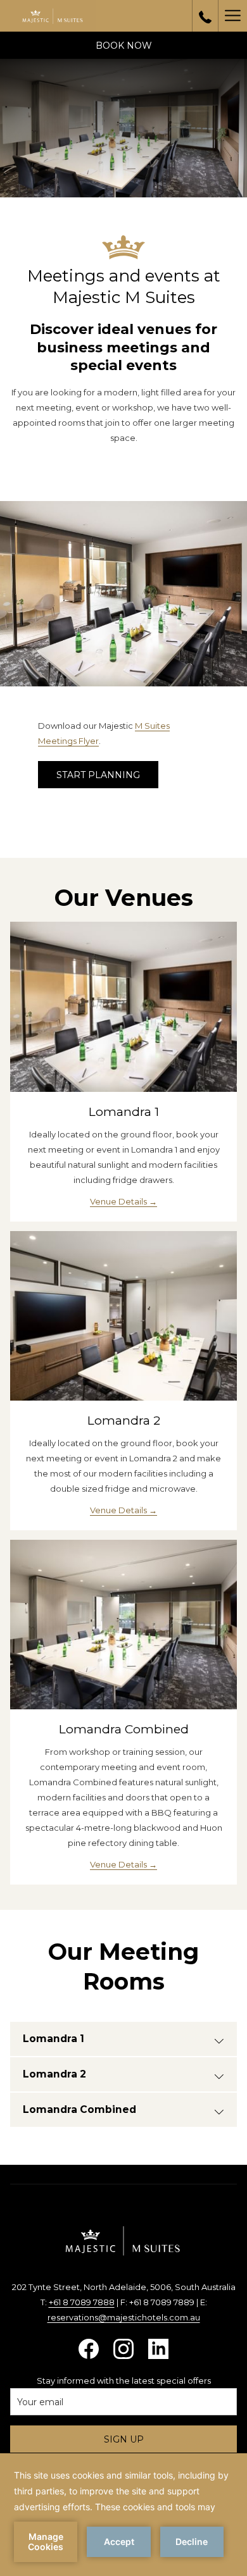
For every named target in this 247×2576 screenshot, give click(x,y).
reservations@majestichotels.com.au (124, 2317)
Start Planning (98, 775)
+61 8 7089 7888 (82, 2302)
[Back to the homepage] (53, 16)
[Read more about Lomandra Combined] (123, 1625)
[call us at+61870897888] (205, 16)
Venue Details (119, 1201)
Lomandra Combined (124, 1729)
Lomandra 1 (124, 1112)
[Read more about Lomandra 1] (123, 1007)
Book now (124, 46)
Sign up (124, 2439)
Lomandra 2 (124, 1421)
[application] (123, 2515)
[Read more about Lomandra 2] (123, 1316)
